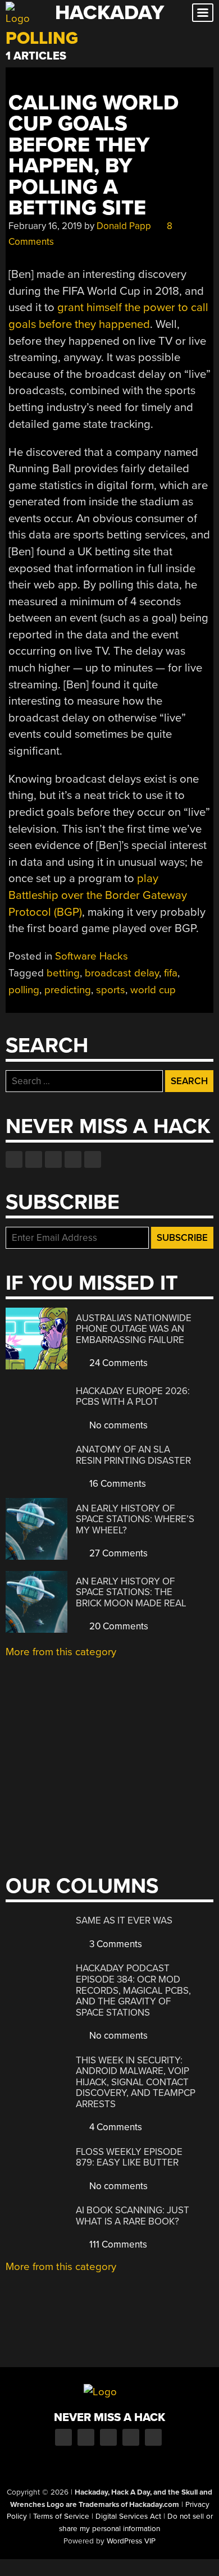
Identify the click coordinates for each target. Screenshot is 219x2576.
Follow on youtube (53, 1159)
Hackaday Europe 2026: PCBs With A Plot (133, 1397)
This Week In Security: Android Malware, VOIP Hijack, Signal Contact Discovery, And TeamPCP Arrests (136, 2082)
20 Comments (118, 1626)
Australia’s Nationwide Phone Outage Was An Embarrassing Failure (134, 1329)
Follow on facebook (14, 1159)
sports (111, 990)
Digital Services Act (128, 2516)
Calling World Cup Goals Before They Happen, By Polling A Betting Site (93, 156)
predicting (68, 990)
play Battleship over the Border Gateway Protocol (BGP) (98, 895)
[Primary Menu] (203, 13)
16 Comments (117, 1484)
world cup (153, 990)
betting (63, 973)
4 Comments (115, 2127)
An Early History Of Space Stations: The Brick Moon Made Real (131, 1592)
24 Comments (117, 1363)
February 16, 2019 (45, 226)
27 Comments (117, 1553)
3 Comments (115, 1944)
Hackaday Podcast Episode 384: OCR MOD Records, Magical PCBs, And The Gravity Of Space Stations (133, 1990)
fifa (171, 973)
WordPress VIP (131, 2541)
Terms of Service (61, 2516)
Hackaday (109, 13)
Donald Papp (124, 226)
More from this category (61, 1652)
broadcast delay (122, 973)
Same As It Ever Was (124, 1920)
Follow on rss (73, 1159)
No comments (117, 1425)
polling (24, 990)
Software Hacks (92, 956)
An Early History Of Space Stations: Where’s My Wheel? (135, 1519)
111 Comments (117, 2244)
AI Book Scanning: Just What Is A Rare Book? (133, 2216)
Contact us (93, 1159)
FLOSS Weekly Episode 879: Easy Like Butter (129, 2157)
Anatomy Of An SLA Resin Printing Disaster (133, 1455)
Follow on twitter (34, 1159)
